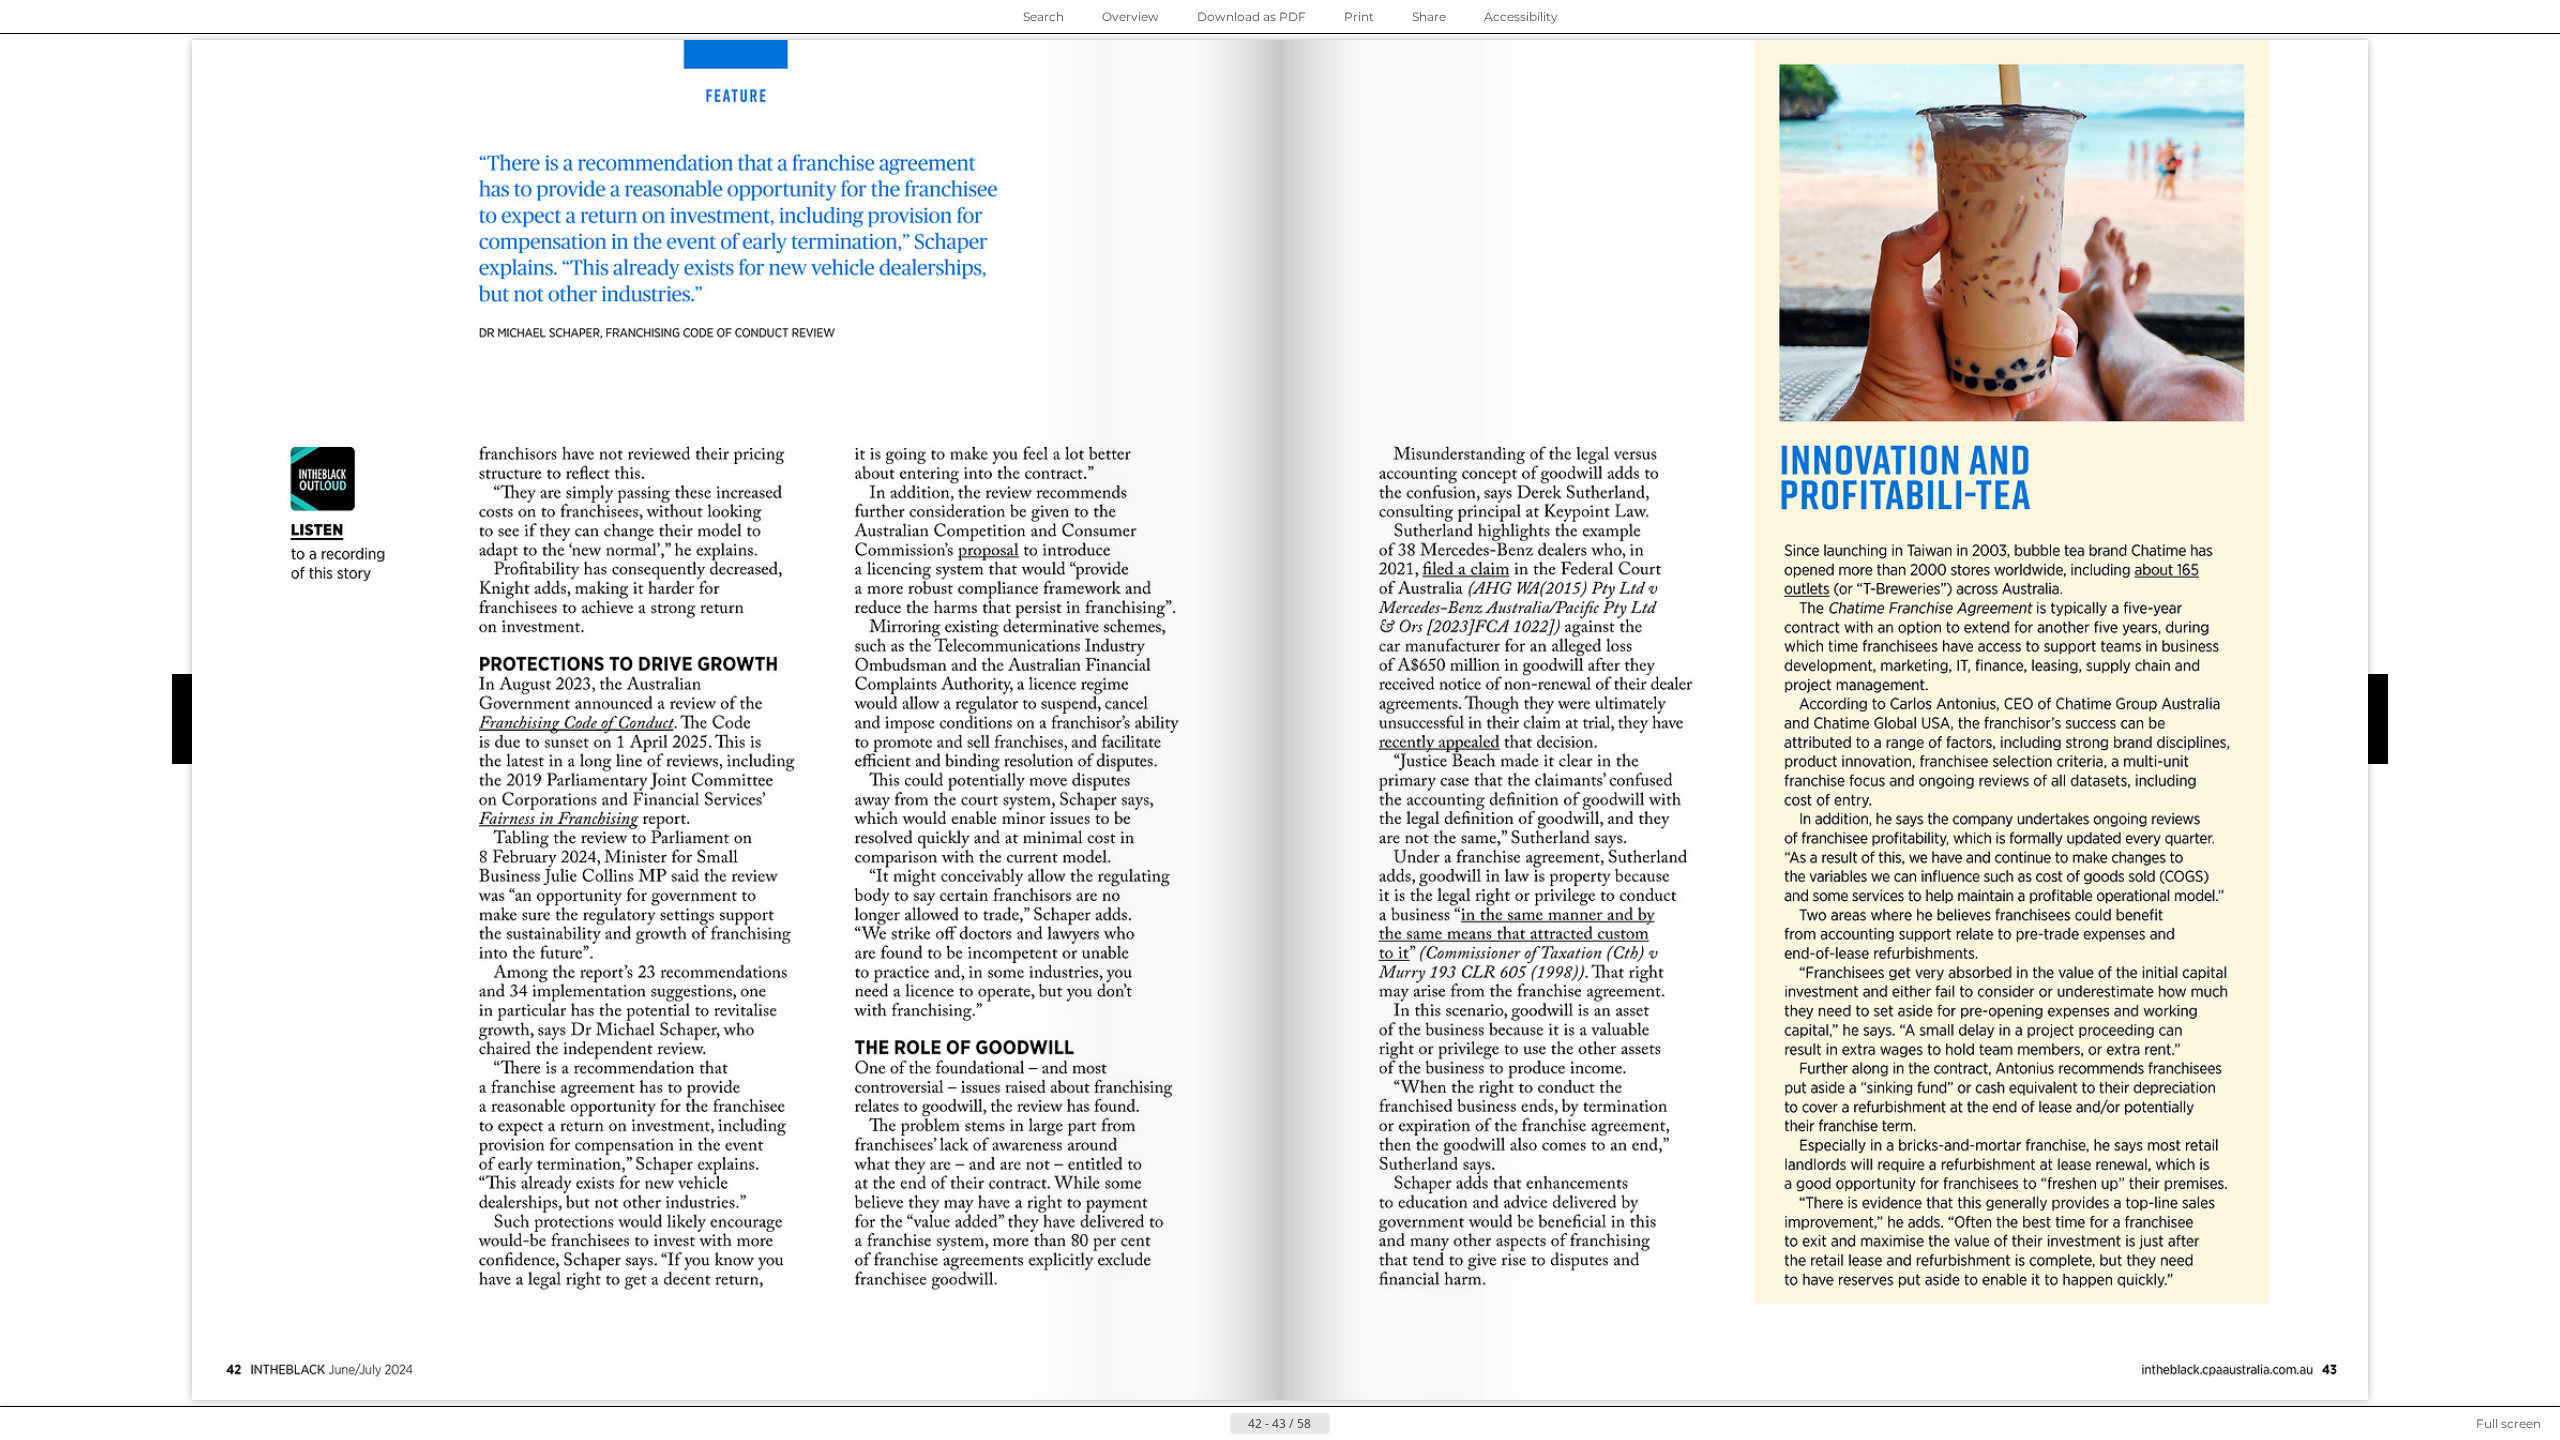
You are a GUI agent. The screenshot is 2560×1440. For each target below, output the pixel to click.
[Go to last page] (1378, 1424)
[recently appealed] (1440, 741)
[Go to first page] (1182, 1424)
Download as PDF (1251, 16)
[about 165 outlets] (1991, 579)
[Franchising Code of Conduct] (577, 722)
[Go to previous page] (1214, 1424)
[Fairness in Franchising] (558, 818)
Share (1429, 16)
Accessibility (1521, 16)
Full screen (2508, 1423)
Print (1359, 16)
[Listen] (339, 512)
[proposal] (989, 551)
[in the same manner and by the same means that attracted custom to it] (1517, 936)
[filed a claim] (1465, 570)
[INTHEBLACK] (2228, 1370)
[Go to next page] (1346, 1424)
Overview (1130, 16)
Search (1043, 16)
